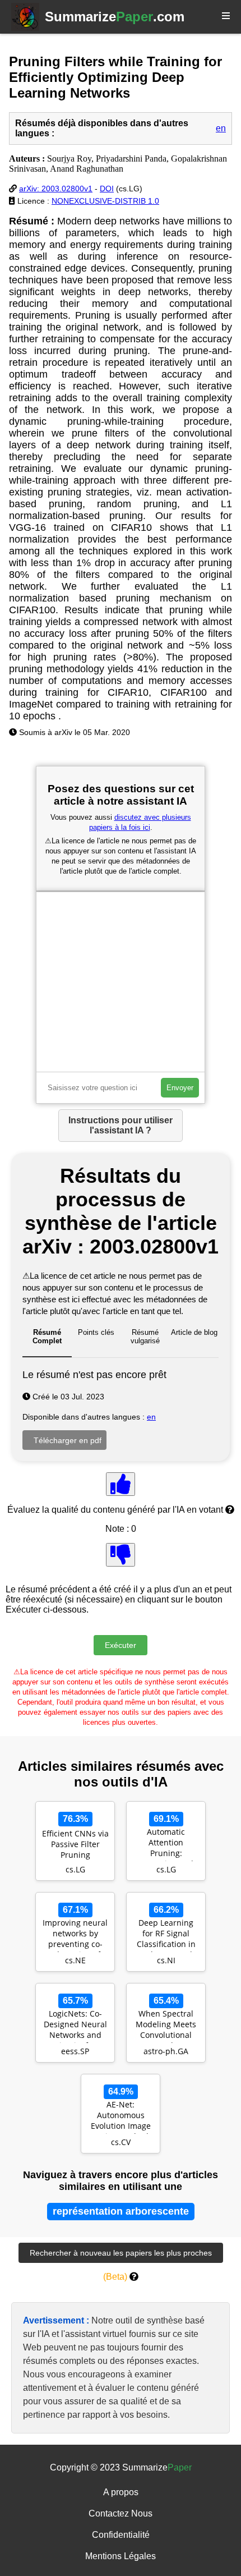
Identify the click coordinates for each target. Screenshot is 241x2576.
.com (115, 17)
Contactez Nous (121, 2513)
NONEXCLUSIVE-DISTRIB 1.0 (105, 201)
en (221, 128)
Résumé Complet (47, 1337)
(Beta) (115, 2277)
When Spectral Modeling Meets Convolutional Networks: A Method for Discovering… (166, 2026)
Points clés (96, 1332)
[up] (121, 1484)
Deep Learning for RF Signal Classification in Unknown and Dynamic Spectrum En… (166, 1935)
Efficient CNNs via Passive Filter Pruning (75, 1844)
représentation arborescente (121, 2211)
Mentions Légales (121, 2556)
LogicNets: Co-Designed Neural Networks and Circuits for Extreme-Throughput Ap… (75, 2026)
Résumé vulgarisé (145, 1337)
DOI (107, 189)
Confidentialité (121, 2535)
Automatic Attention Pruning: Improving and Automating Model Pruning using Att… (166, 1844)
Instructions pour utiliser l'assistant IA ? (121, 1125)
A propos (121, 2492)
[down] (121, 1555)
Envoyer (180, 1088)
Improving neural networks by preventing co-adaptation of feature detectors (75, 1935)
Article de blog (194, 1332)
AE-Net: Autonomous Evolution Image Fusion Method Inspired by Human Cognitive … (121, 2116)
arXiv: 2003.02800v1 (56, 189)
